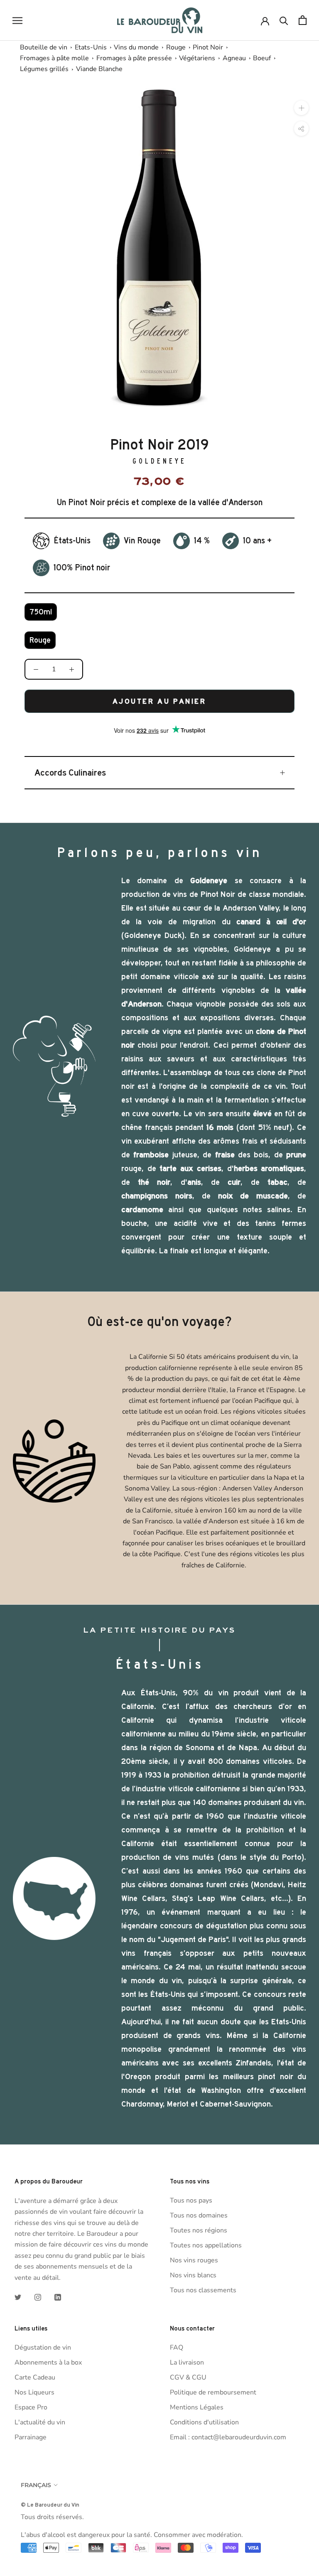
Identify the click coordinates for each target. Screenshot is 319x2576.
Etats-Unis (91, 47)
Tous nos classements (203, 2290)
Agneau (234, 58)
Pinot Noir (208, 47)
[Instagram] (38, 2297)
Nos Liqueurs (34, 2392)
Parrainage (31, 2437)
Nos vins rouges (194, 2260)
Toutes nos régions (199, 2230)
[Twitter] (18, 2297)
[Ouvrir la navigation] (17, 20)
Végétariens (197, 58)
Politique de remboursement (213, 2392)
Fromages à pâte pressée (134, 58)
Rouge (176, 47)
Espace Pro (31, 2407)
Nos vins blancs (193, 2275)
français (36, 2485)
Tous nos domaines (199, 2215)
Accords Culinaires (70, 773)
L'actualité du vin (40, 2422)
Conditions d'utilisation (204, 2422)
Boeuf (262, 58)
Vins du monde (136, 47)
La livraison (187, 2362)
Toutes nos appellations (206, 2245)
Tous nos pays (191, 2200)
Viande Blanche (99, 69)
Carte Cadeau (35, 2377)
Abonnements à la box (48, 2362)
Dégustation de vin (43, 2348)
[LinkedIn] (58, 2297)
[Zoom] (301, 108)
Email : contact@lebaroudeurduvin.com (228, 2437)
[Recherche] (284, 20)
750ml (41, 612)
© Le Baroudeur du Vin (50, 2505)
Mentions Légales (197, 2407)
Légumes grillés (44, 69)
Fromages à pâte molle (54, 58)
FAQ (177, 2348)
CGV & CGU (188, 2377)
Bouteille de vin (44, 47)
